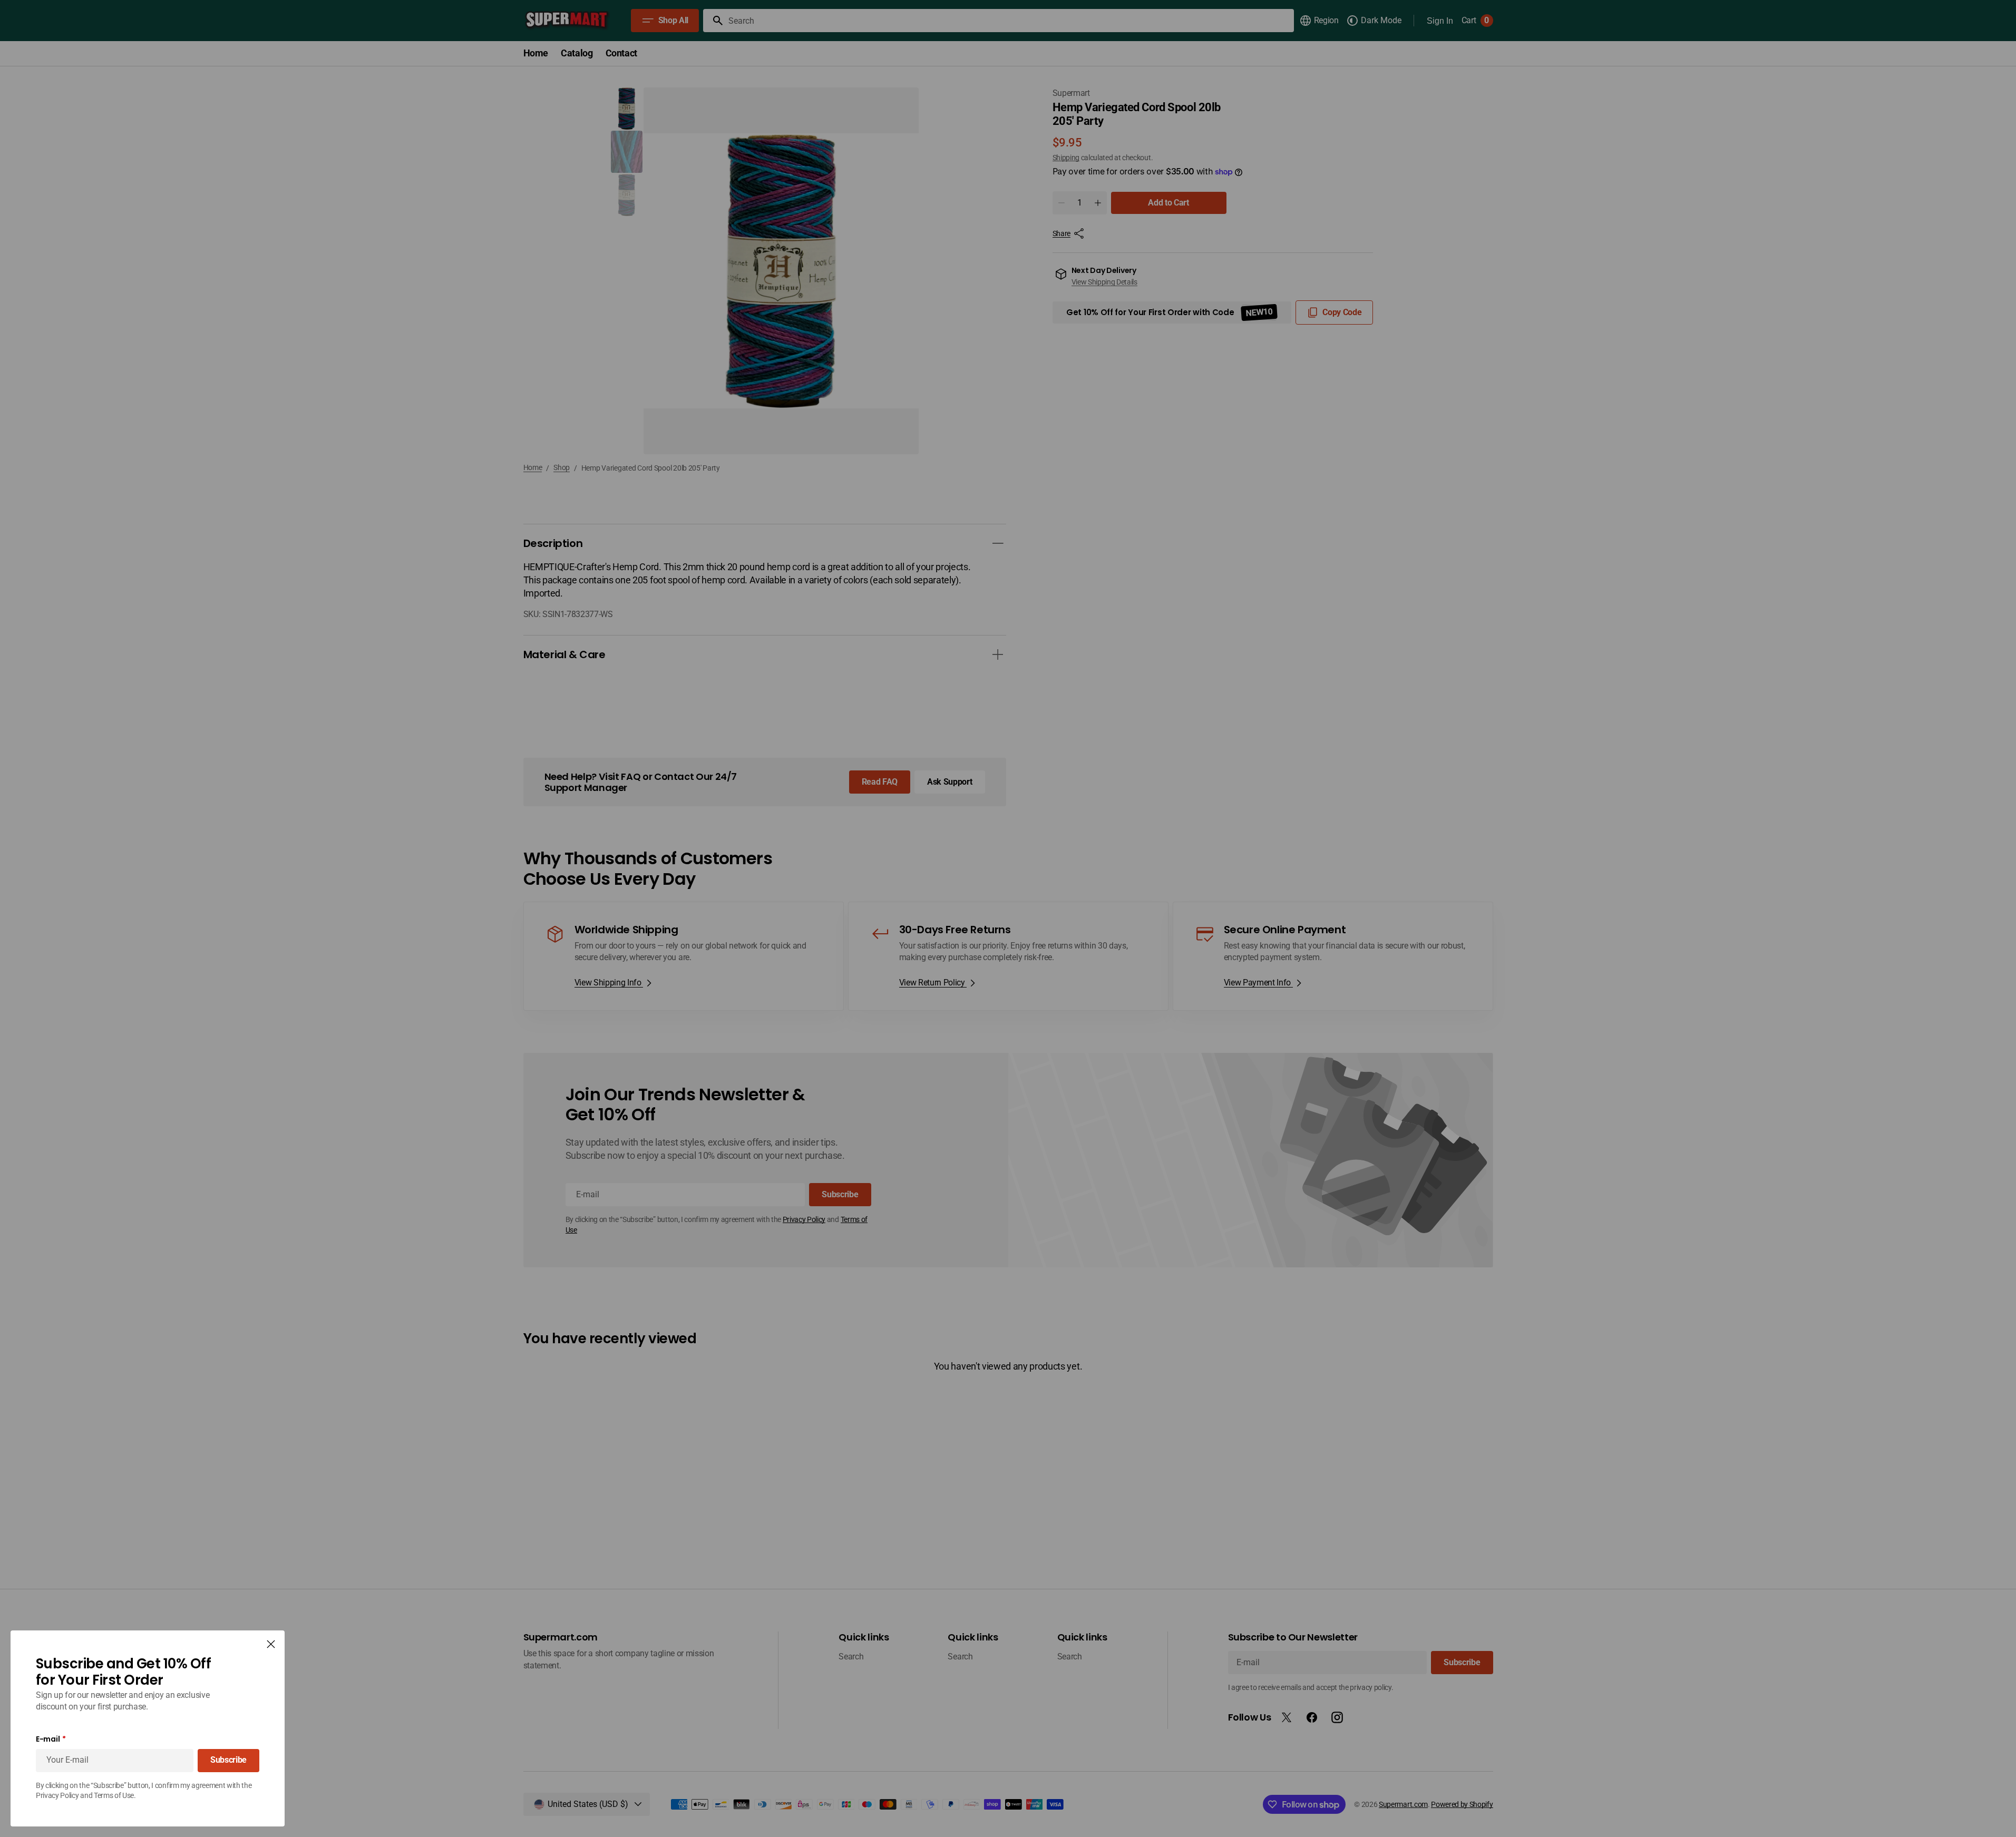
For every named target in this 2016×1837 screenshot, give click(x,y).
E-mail (48, 1739)
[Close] (271, 1644)
